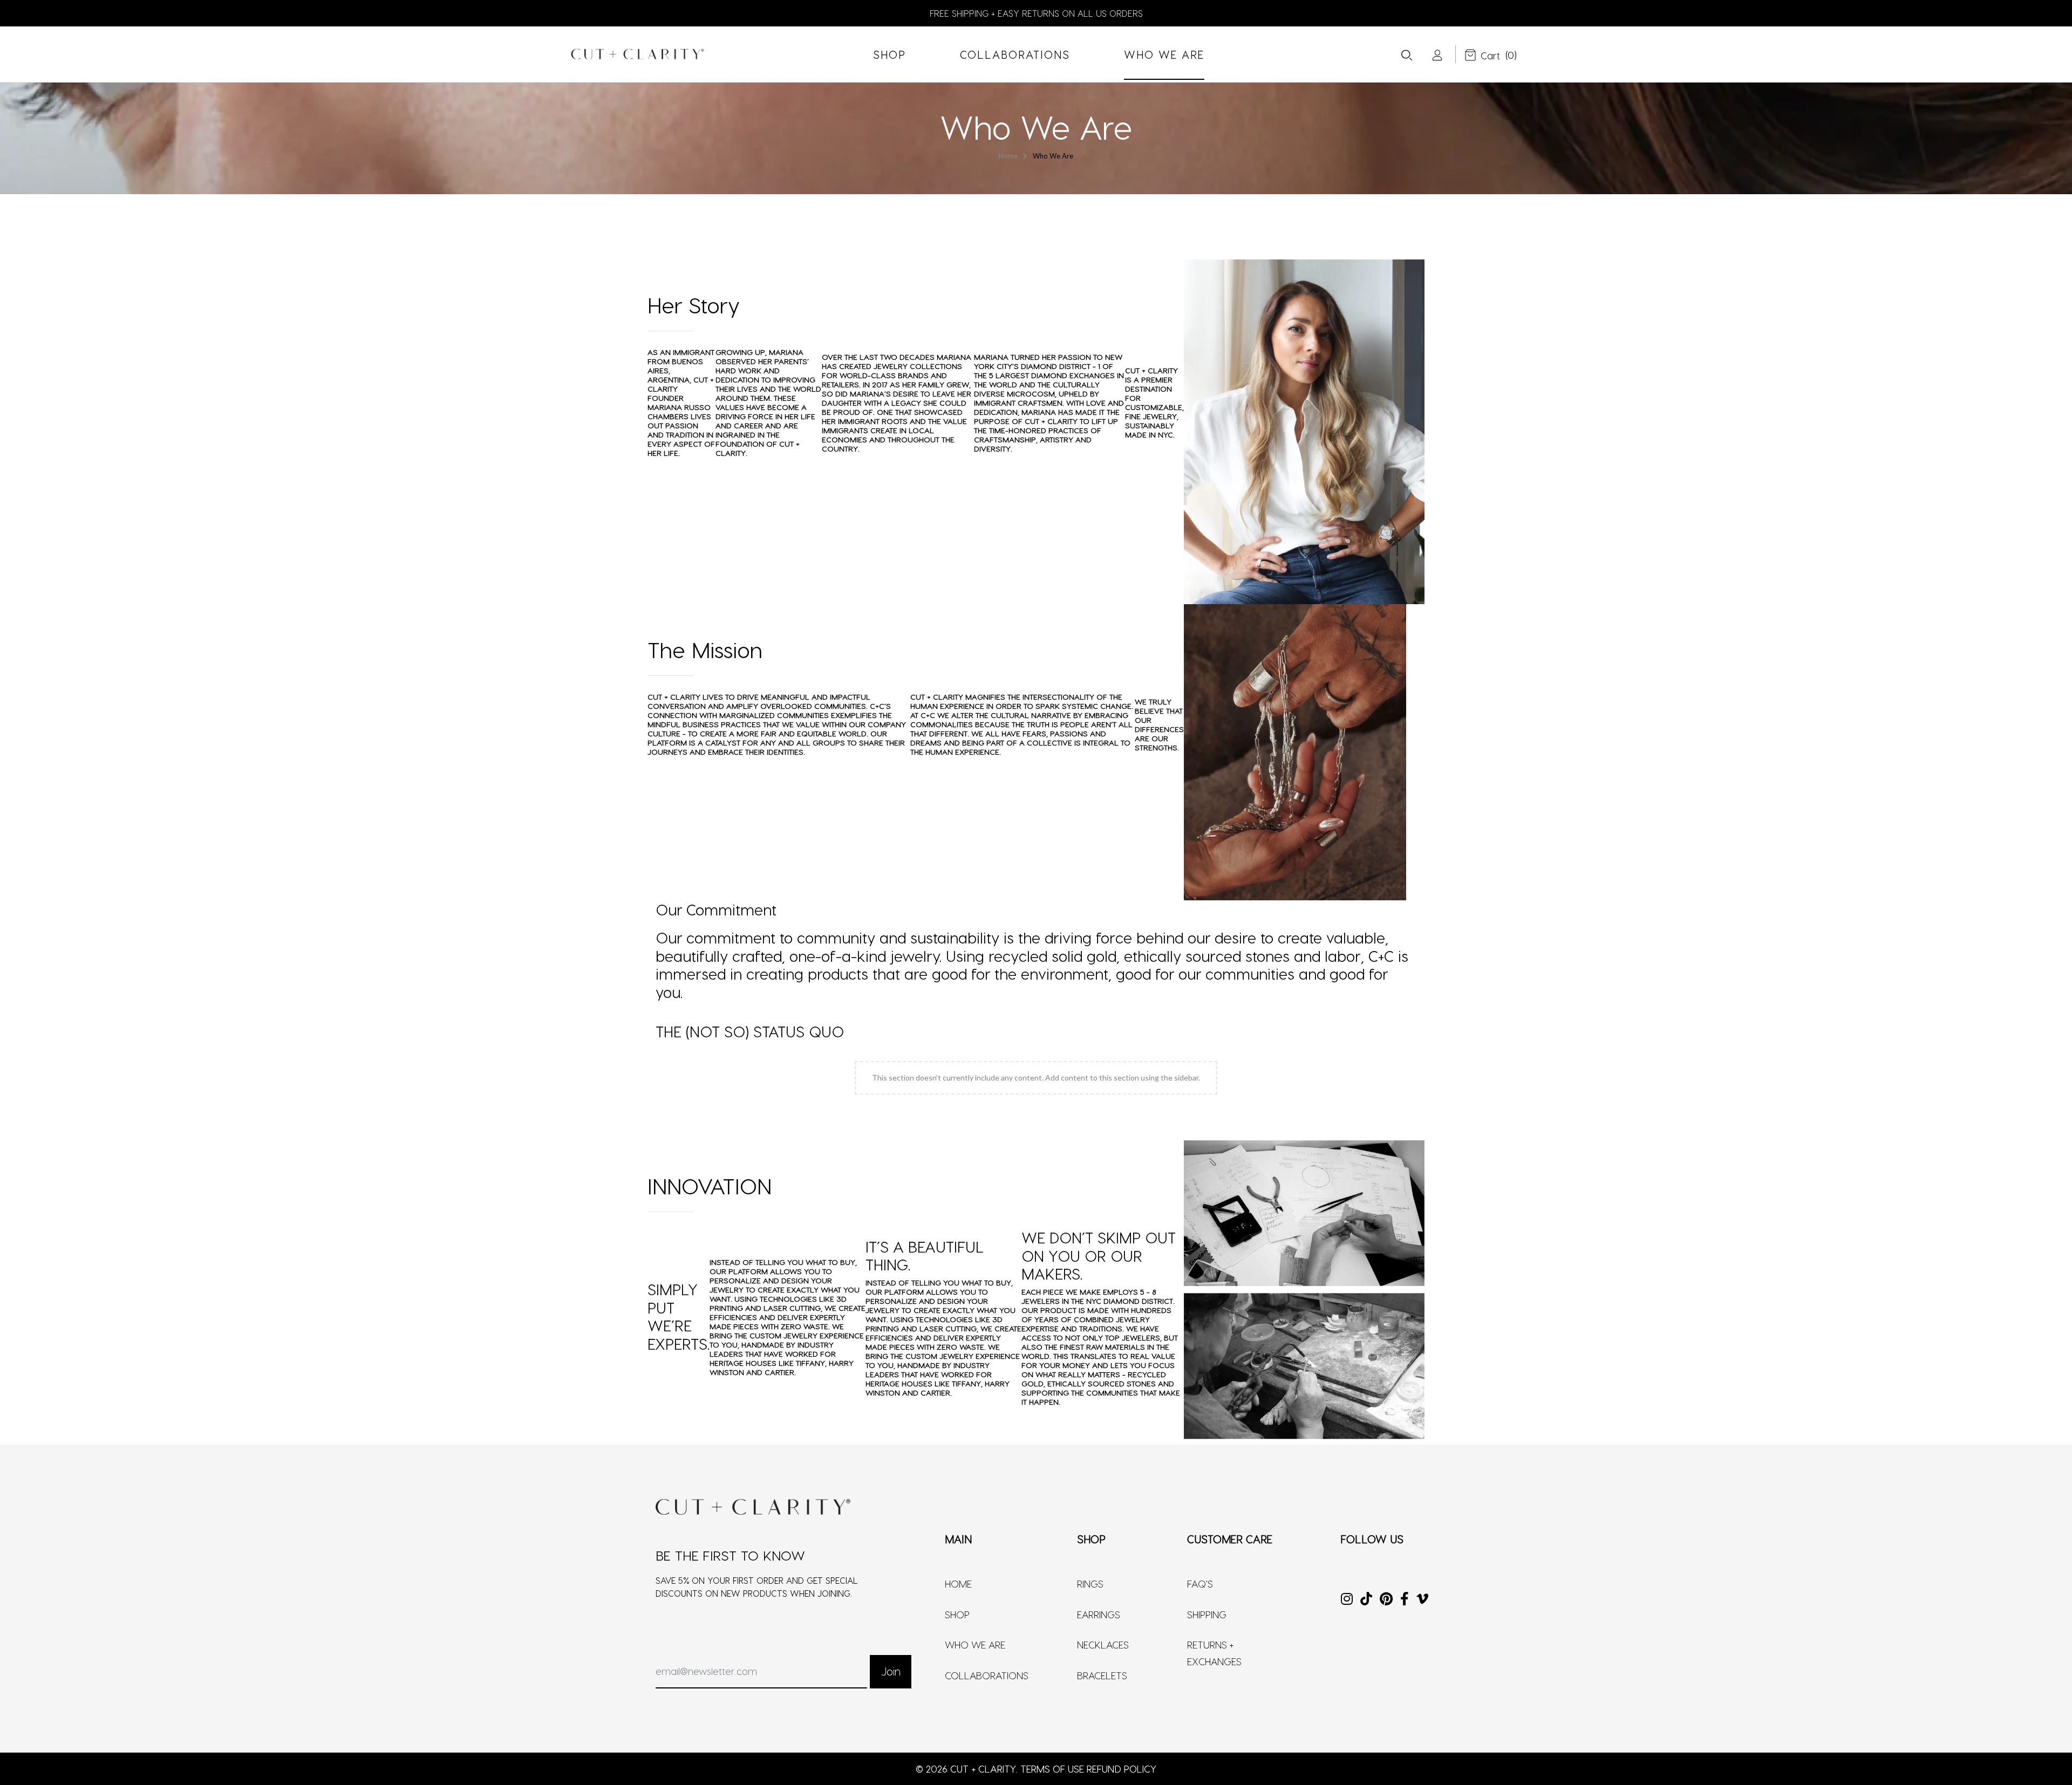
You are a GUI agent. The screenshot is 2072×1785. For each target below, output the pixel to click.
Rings (1090, 1584)
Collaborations (987, 1675)
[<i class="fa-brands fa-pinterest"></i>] (1386, 1600)
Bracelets (1102, 1675)
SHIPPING (1207, 1614)
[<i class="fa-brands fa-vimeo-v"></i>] (1422, 1600)
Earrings (1099, 1614)
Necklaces (1103, 1644)
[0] (1482, 56)
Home (958, 1584)
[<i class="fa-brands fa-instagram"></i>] (1347, 1600)
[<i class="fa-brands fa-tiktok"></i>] (1366, 1600)
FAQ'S (1200, 1584)
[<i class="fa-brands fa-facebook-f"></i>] (1405, 1600)
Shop (957, 1614)
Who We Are (975, 1644)
